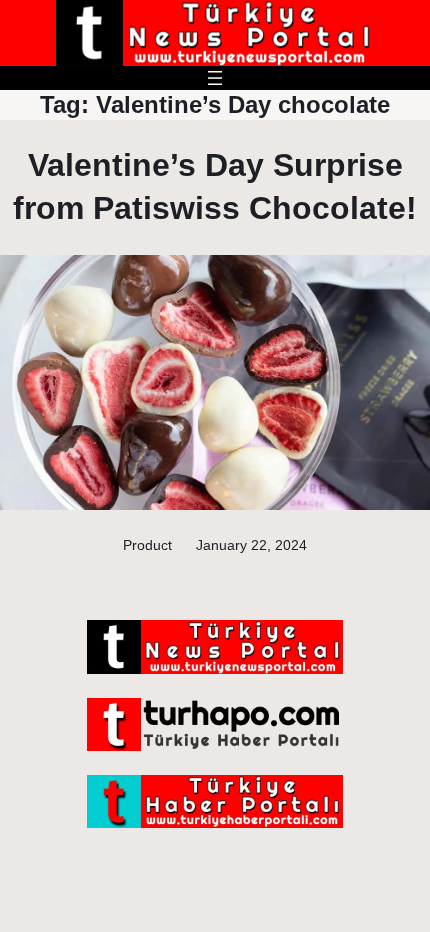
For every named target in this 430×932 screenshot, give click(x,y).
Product (147, 545)
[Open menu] (215, 78)
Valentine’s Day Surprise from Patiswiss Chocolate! (215, 186)
